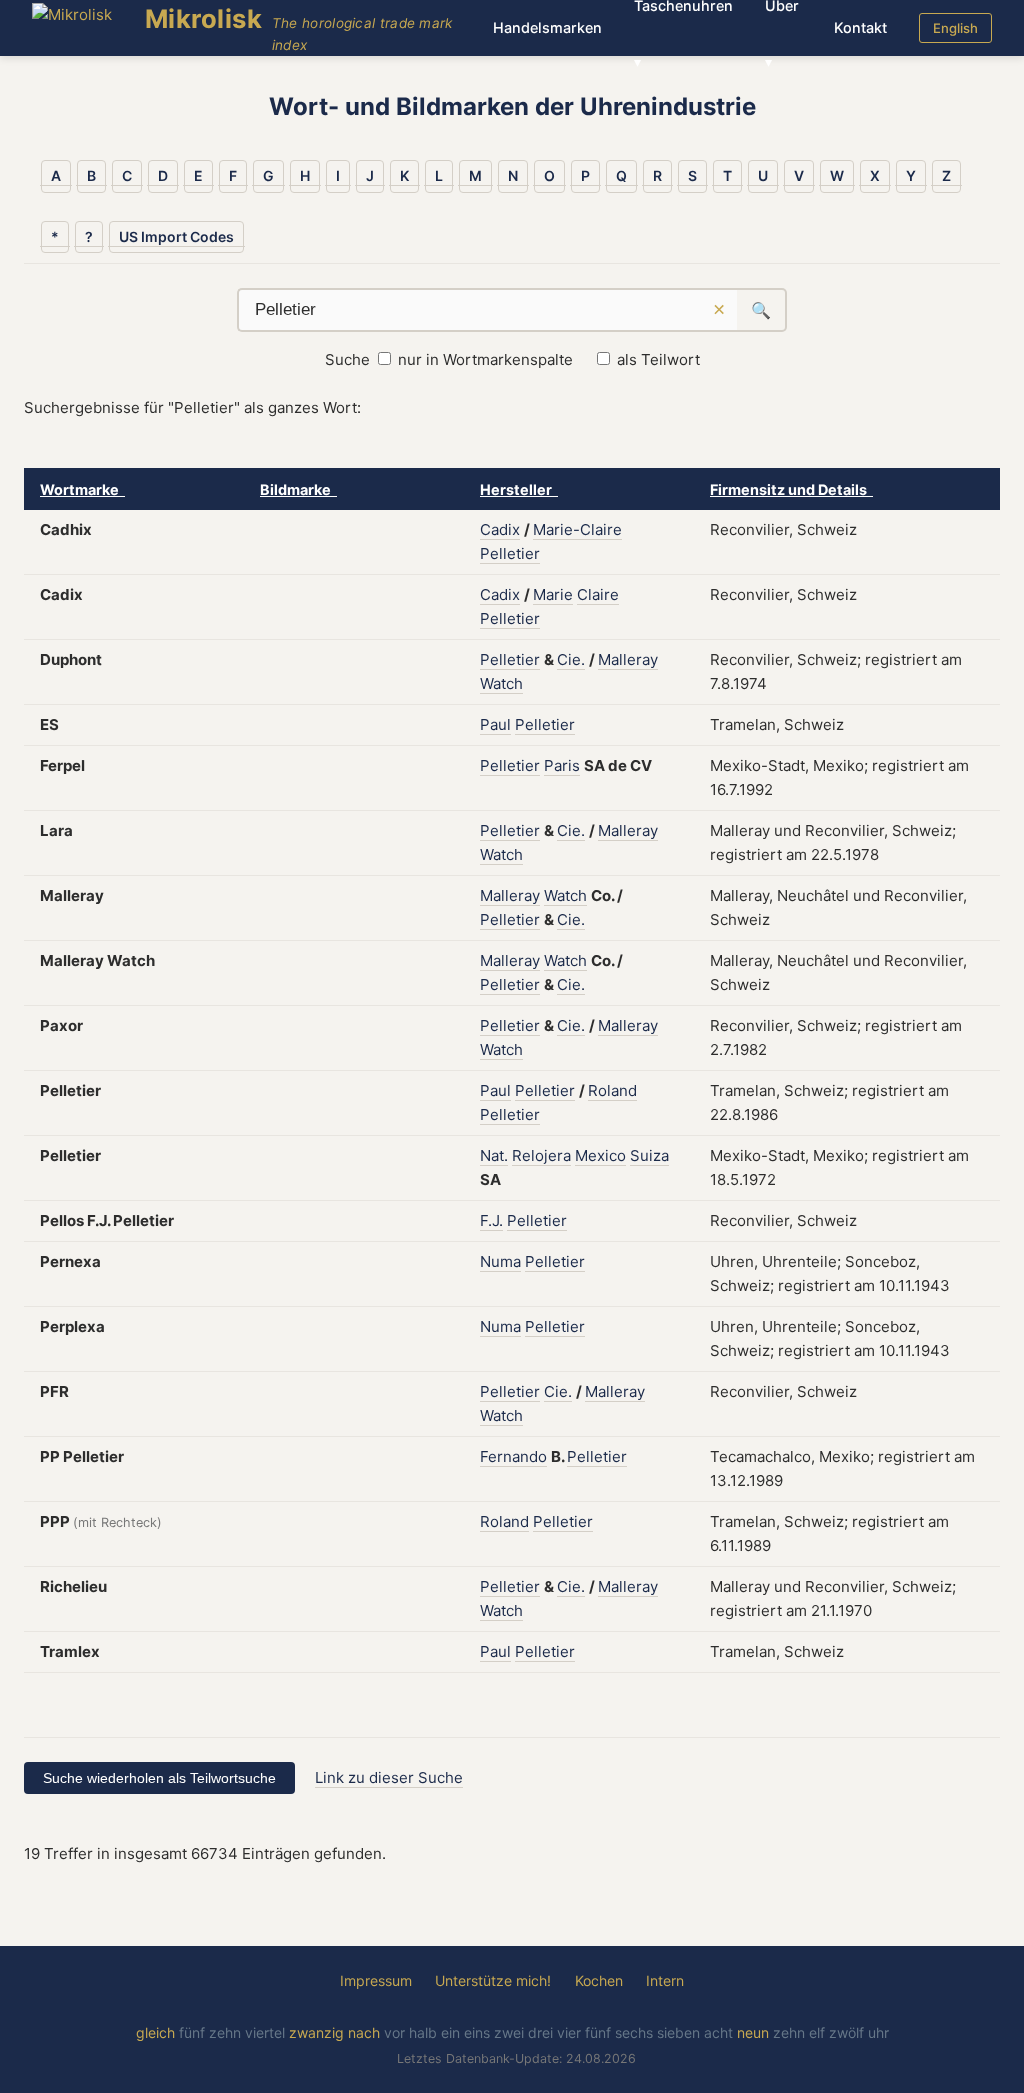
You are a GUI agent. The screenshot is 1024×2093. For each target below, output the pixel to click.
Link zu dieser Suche (389, 1777)
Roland (612, 1090)
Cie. (571, 659)
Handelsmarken (547, 27)
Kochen (599, 1980)
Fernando (513, 1456)
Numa (500, 1261)
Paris (562, 765)
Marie (553, 594)
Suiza (649, 1155)
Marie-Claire (577, 529)
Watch (501, 683)
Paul (495, 724)
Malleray (628, 659)
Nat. (494, 1155)
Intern (665, 1980)
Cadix (500, 529)
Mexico (600, 1155)
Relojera (541, 1155)
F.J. (491, 1220)
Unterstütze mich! (493, 1980)
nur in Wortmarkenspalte (485, 359)
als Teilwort (658, 359)
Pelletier (510, 553)
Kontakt (860, 27)
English (955, 28)
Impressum (376, 1980)
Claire (598, 594)
